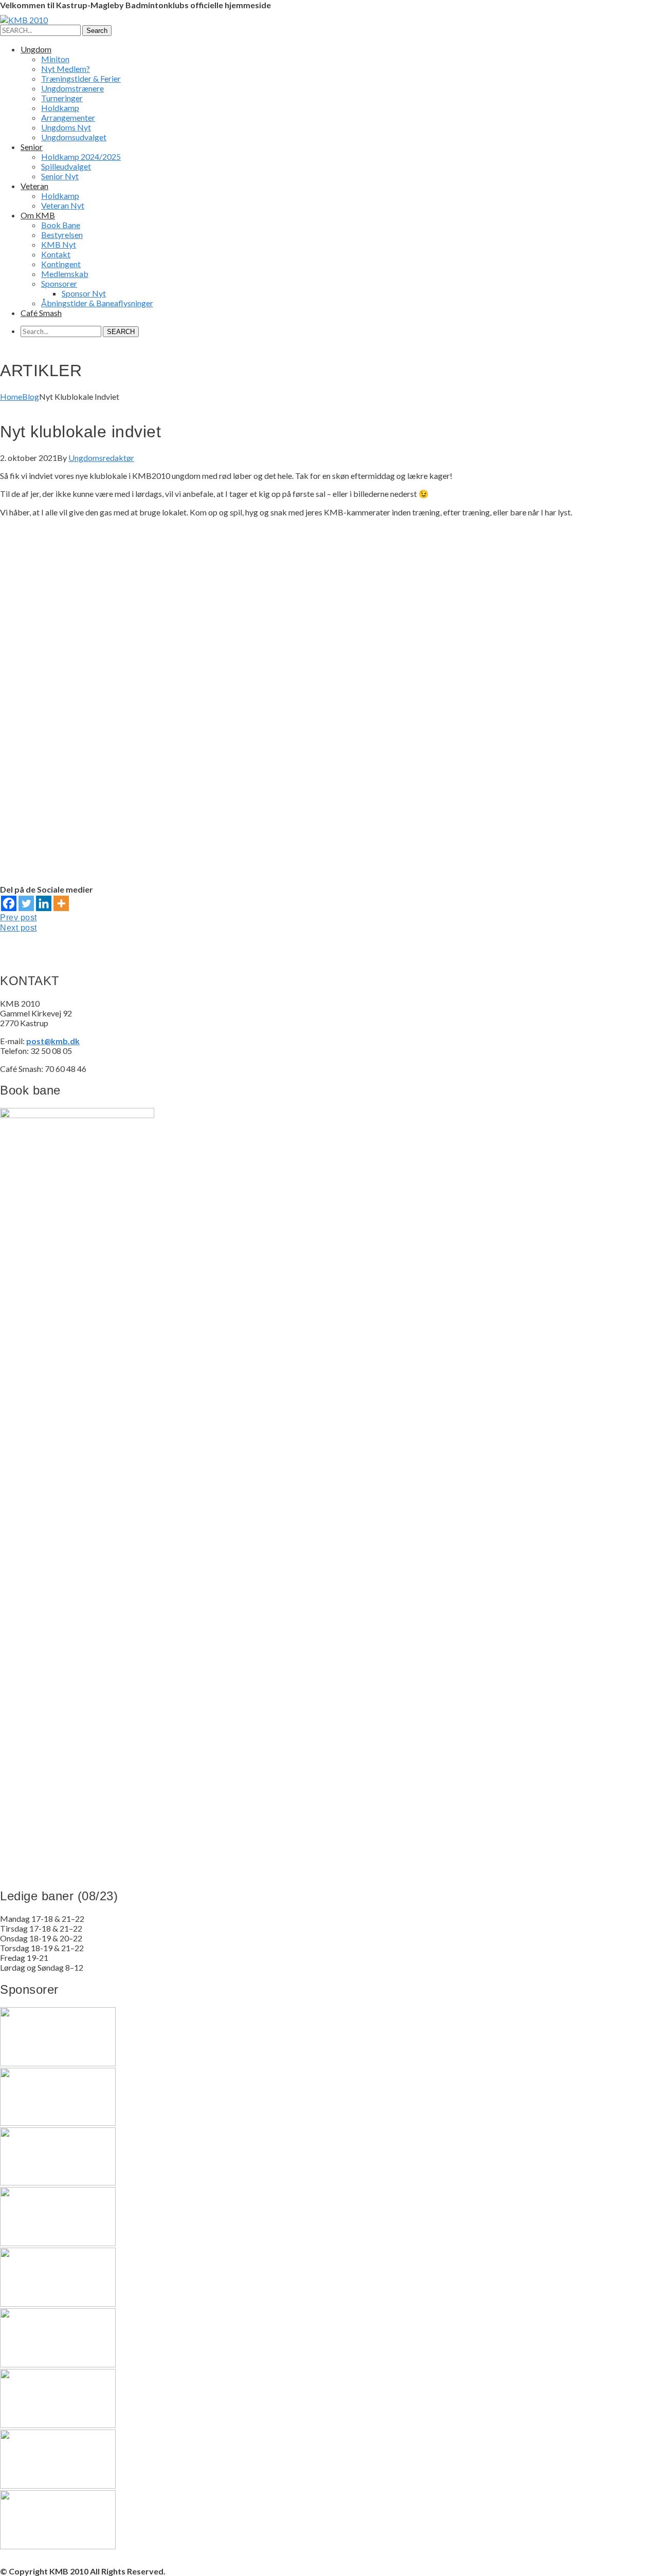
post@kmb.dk (53, 1041)
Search (97, 31)
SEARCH (121, 332)
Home (11, 396)
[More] (61, 903)
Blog (31, 396)
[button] (329, 842)
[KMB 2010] (24, 20)
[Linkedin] (44, 903)
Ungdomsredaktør (101, 458)
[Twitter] (26, 903)
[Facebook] (9, 903)
